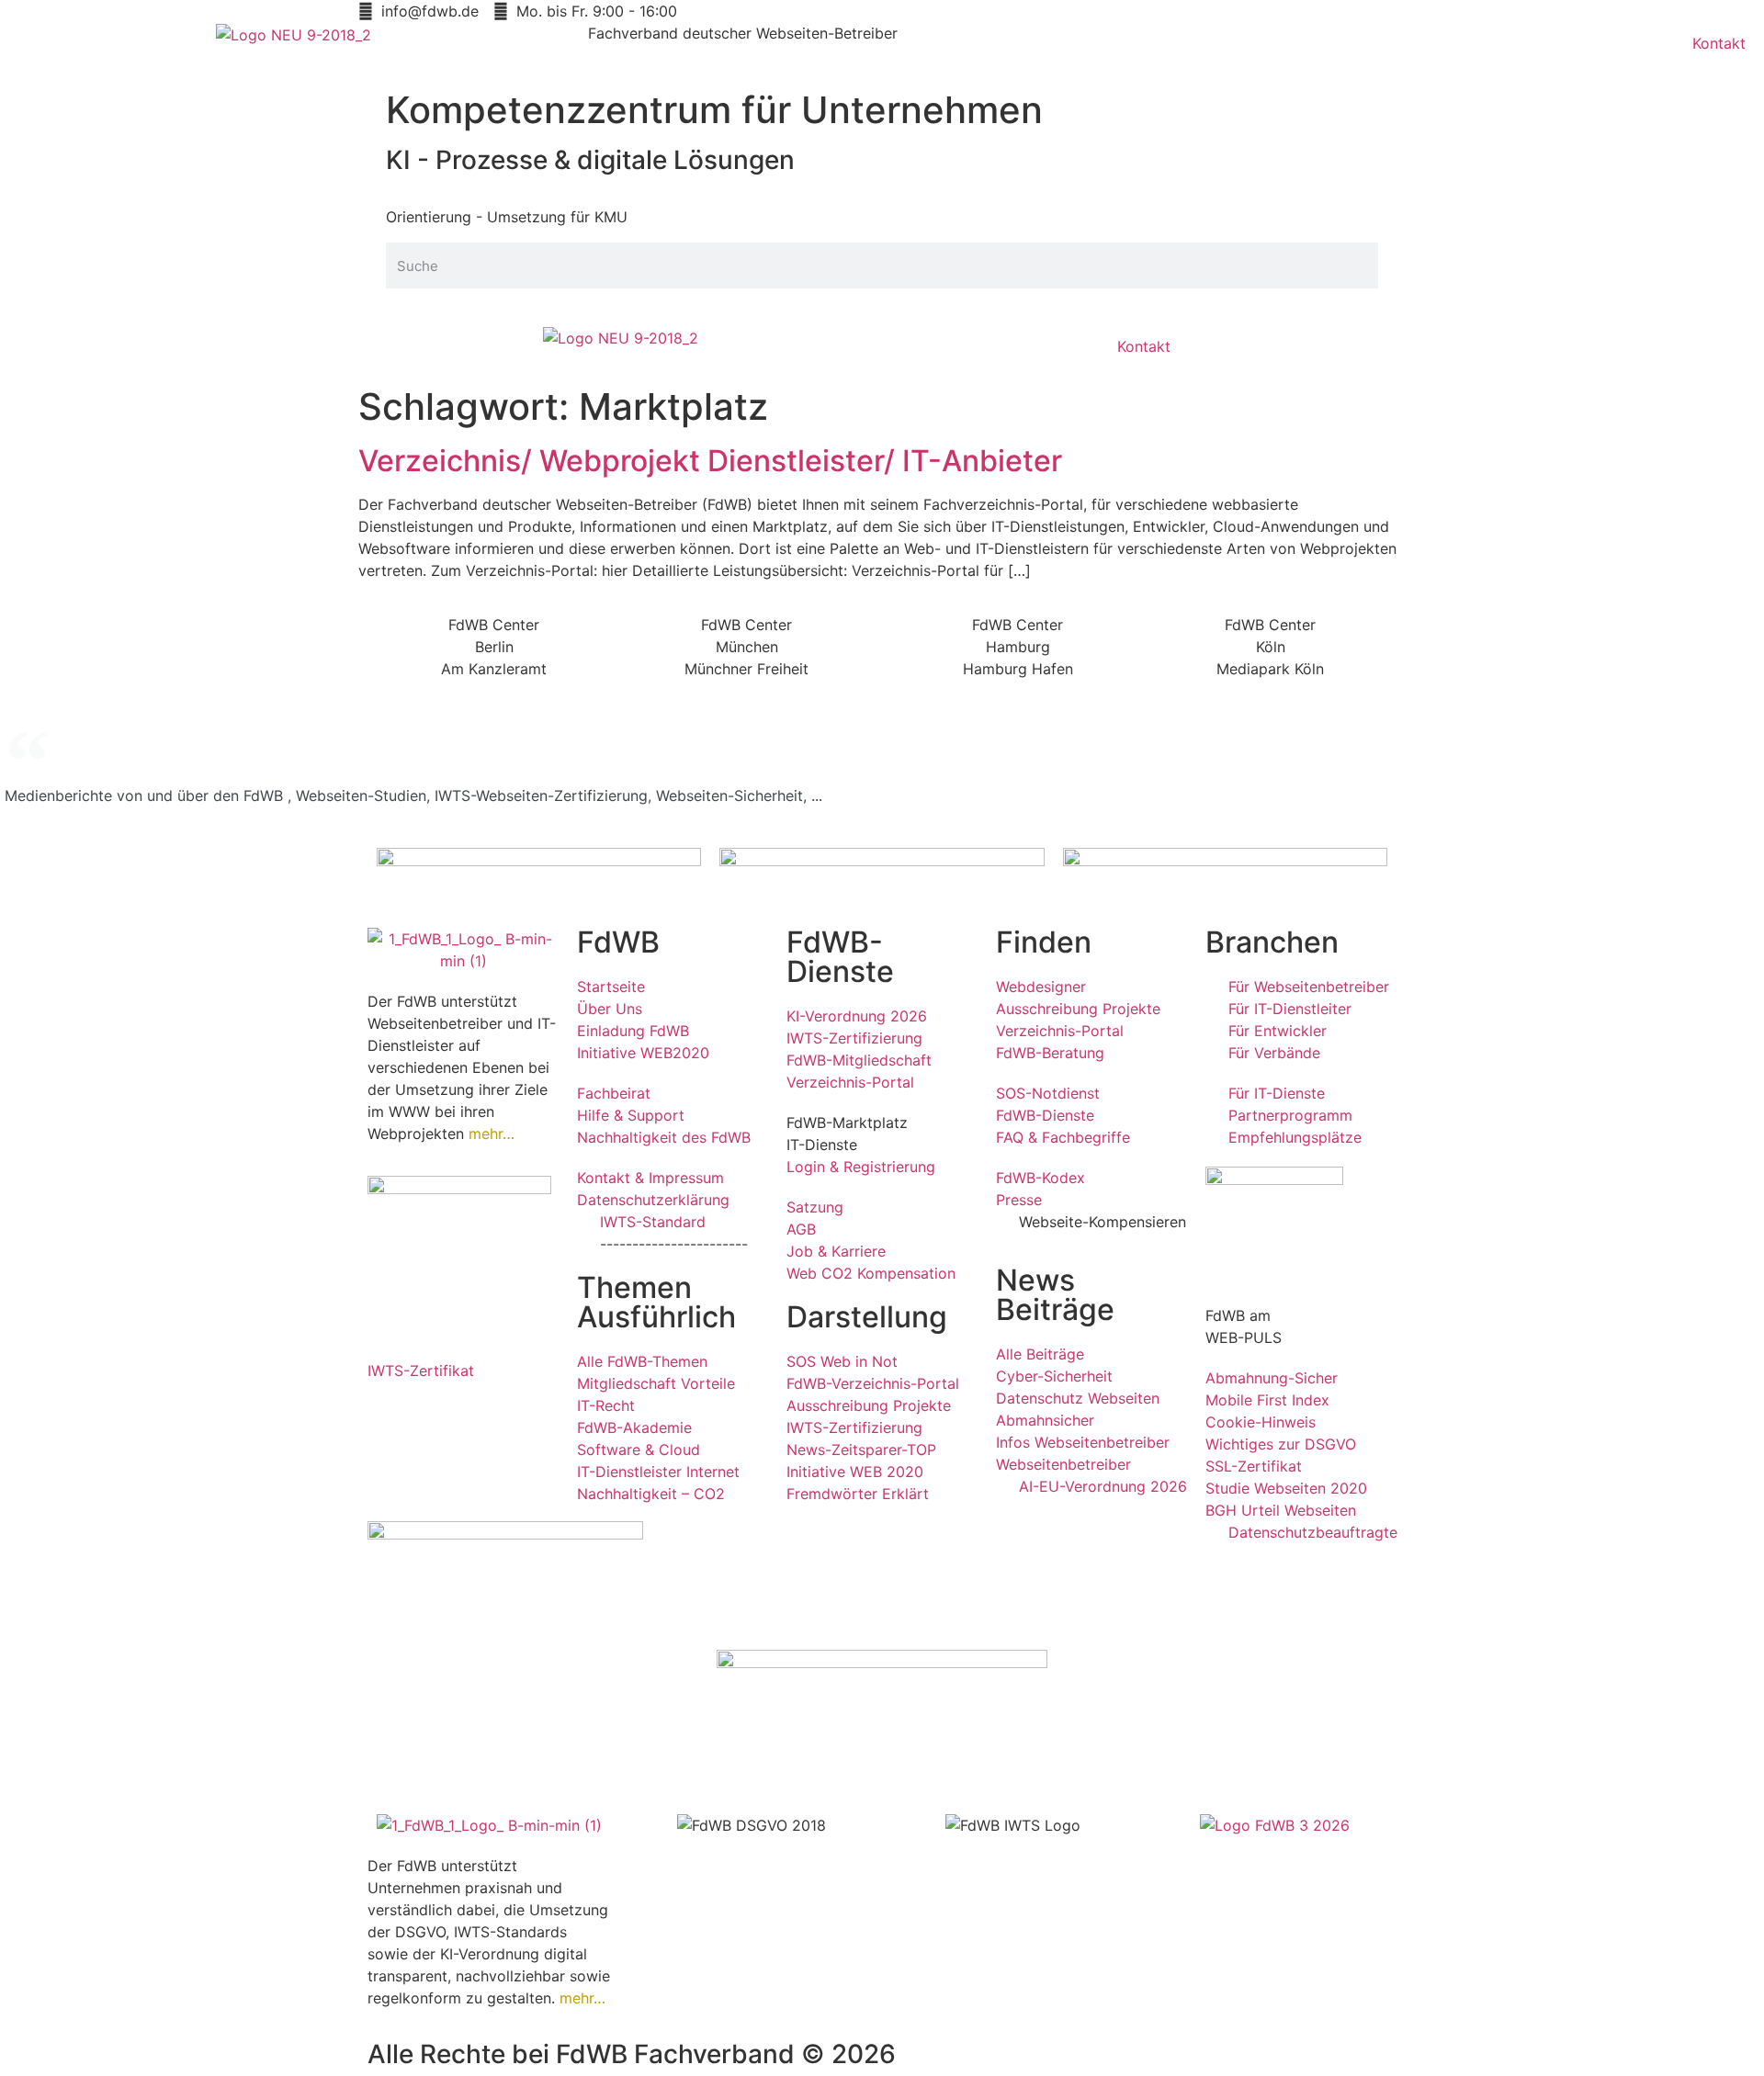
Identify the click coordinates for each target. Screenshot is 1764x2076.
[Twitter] (390, 1423)
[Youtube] (441, 1423)
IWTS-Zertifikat (421, 1371)
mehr (486, 1134)
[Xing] (492, 1423)
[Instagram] (390, 1474)
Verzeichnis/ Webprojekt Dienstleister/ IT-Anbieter (710, 461)
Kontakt (1719, 43)
